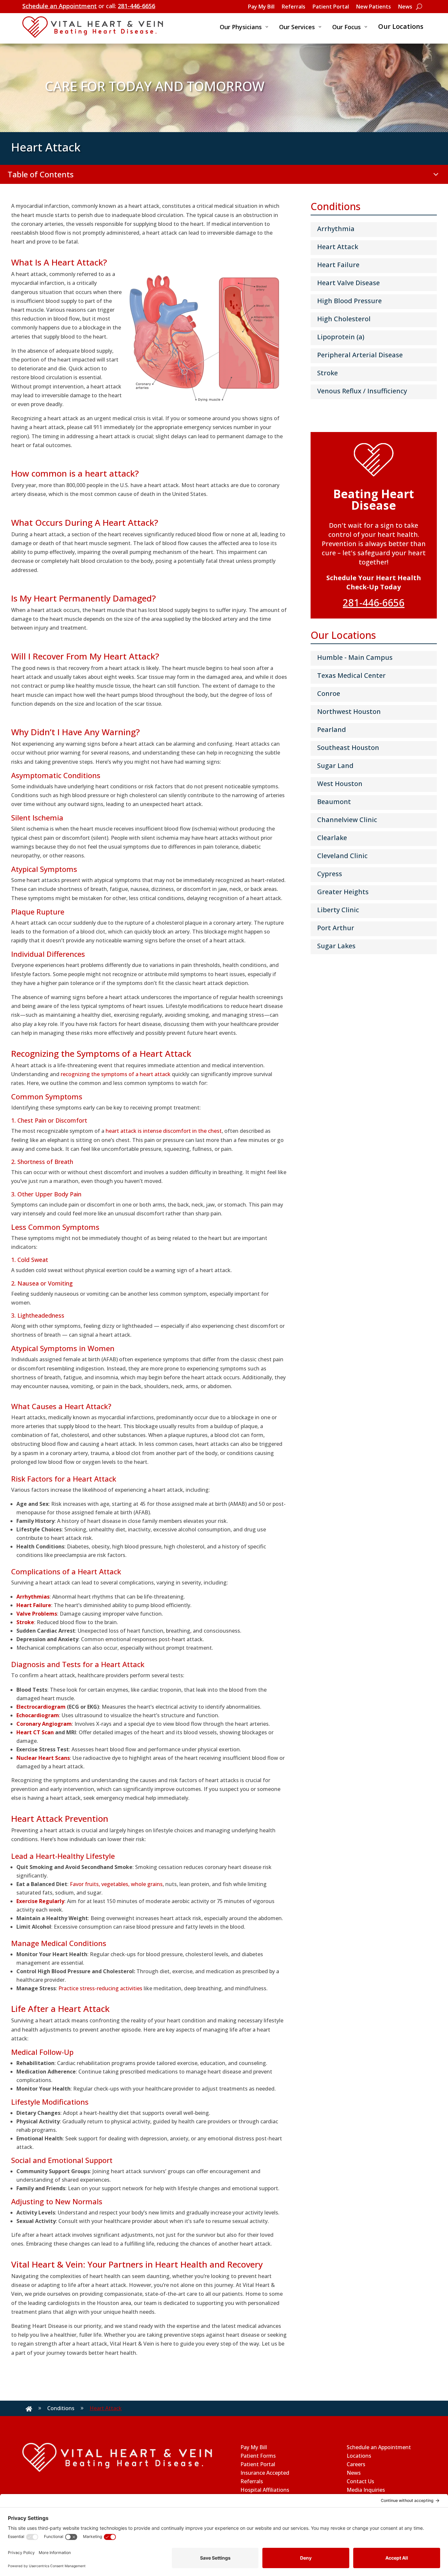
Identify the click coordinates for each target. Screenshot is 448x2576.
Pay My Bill (261, 7)
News (405, 7)
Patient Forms (258, 2456)
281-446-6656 (136, 6)
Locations (359, 2456)
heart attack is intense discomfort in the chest (164, 1131)
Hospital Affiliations (265, 2490)
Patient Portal (331, 7)
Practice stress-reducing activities (100, 1988)
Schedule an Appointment (60, 6)
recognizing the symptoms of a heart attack (116, 1074)
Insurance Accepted (265, 2473)
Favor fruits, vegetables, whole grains (116, 1884)
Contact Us (360, 2481)
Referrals (294, 7)
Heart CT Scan (35, 1732)
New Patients (374, 7)
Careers (356, 2464)
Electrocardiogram (41, 1707)
